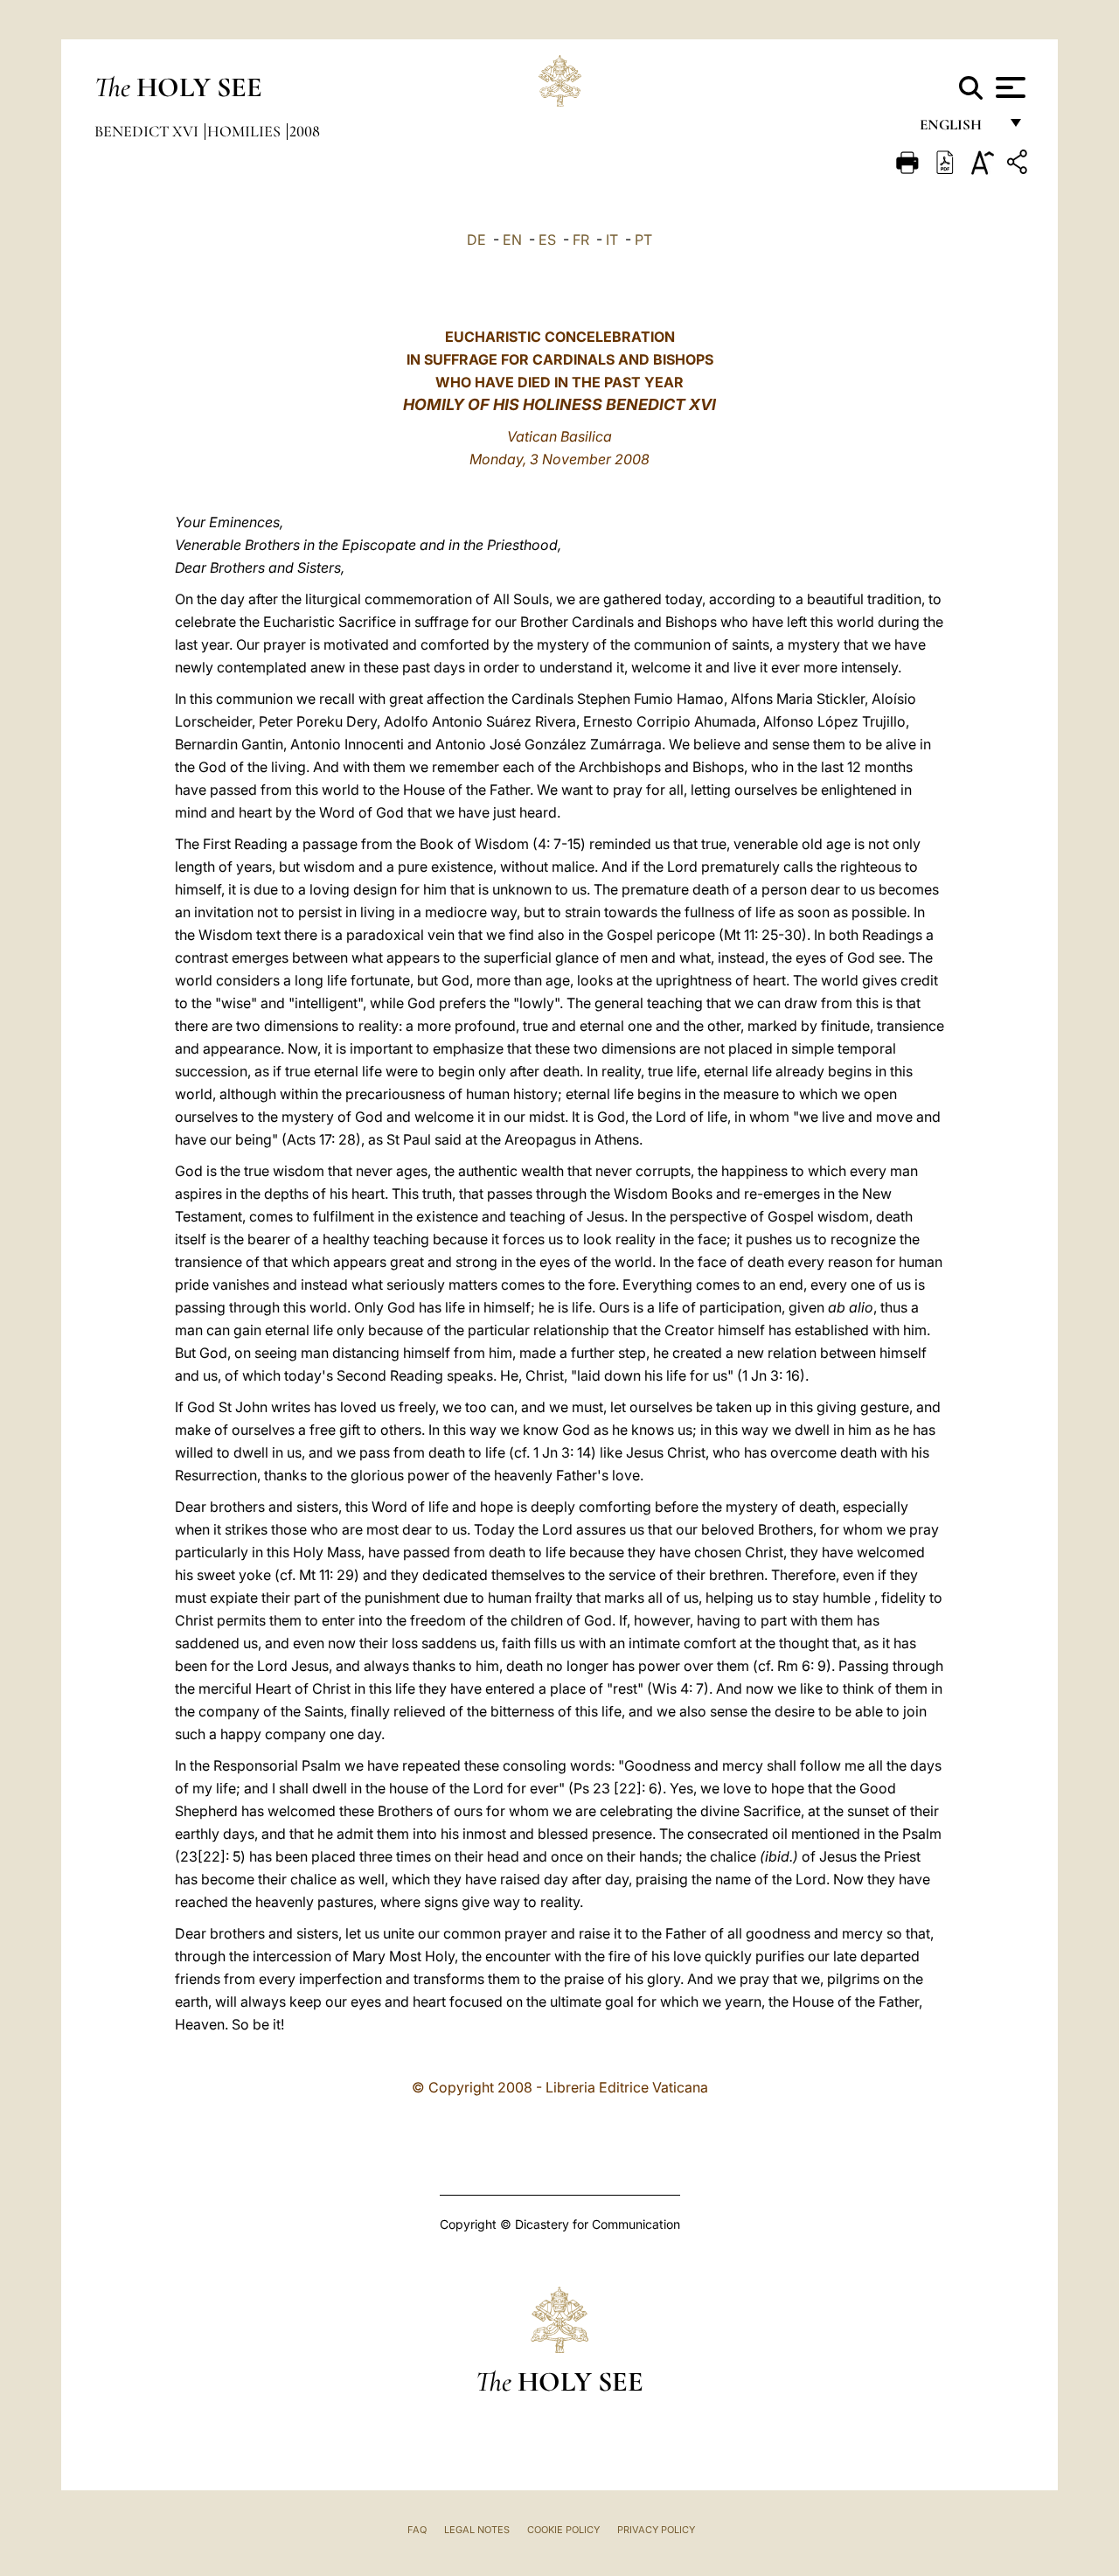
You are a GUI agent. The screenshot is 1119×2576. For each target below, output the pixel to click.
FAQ (417, 2530)
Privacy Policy (656, 2530)
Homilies (246, 131)
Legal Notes (477, 2530)
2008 (305, 131)
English (959, 129)
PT (643, 240)
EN (512, 240)
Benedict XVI (148, 131)
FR (581, 240)
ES (547, 240)
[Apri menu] (1008, 87)
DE (476, 240)
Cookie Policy (563, 2530)
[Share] (1019, 165)
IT (612, 240)
